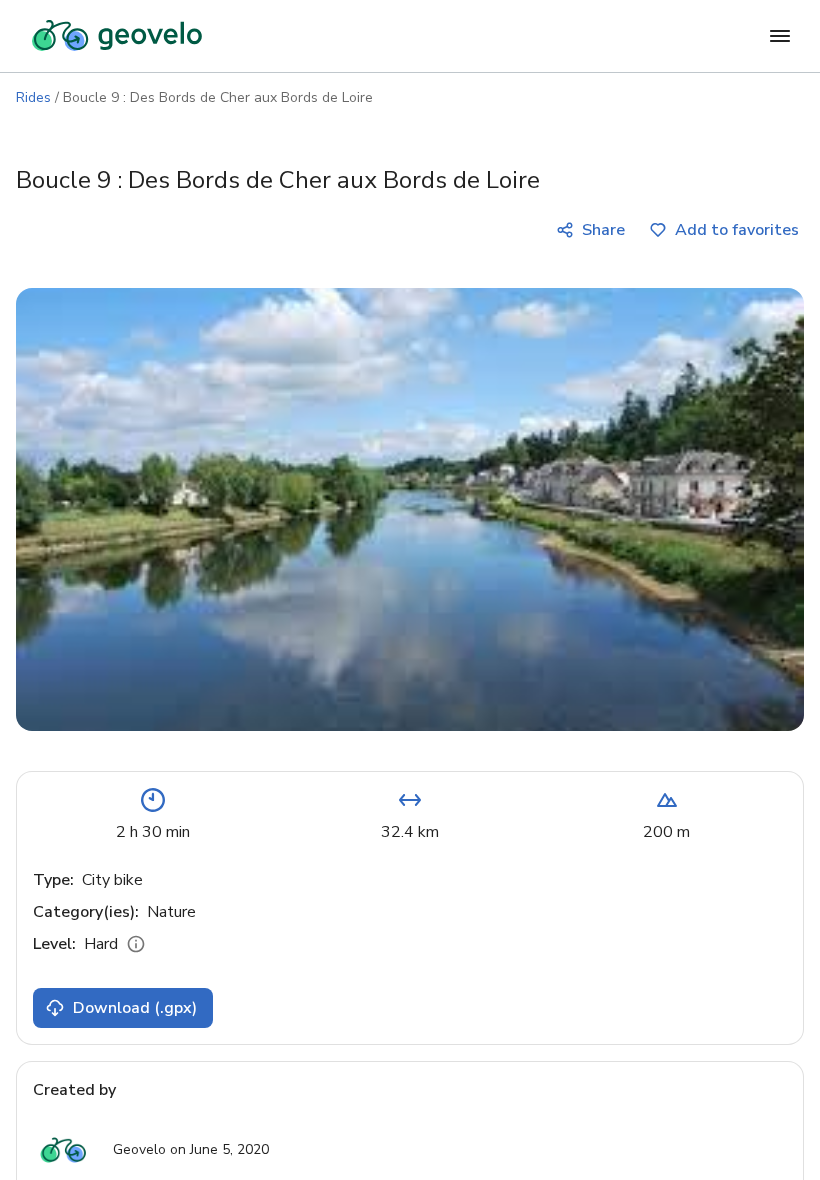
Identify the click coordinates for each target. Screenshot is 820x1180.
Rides (33, 97)
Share (603, 230)
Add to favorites (737, 230)
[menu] (780, 36)
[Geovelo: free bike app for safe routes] (117, 36)
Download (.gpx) (135, 1008)
